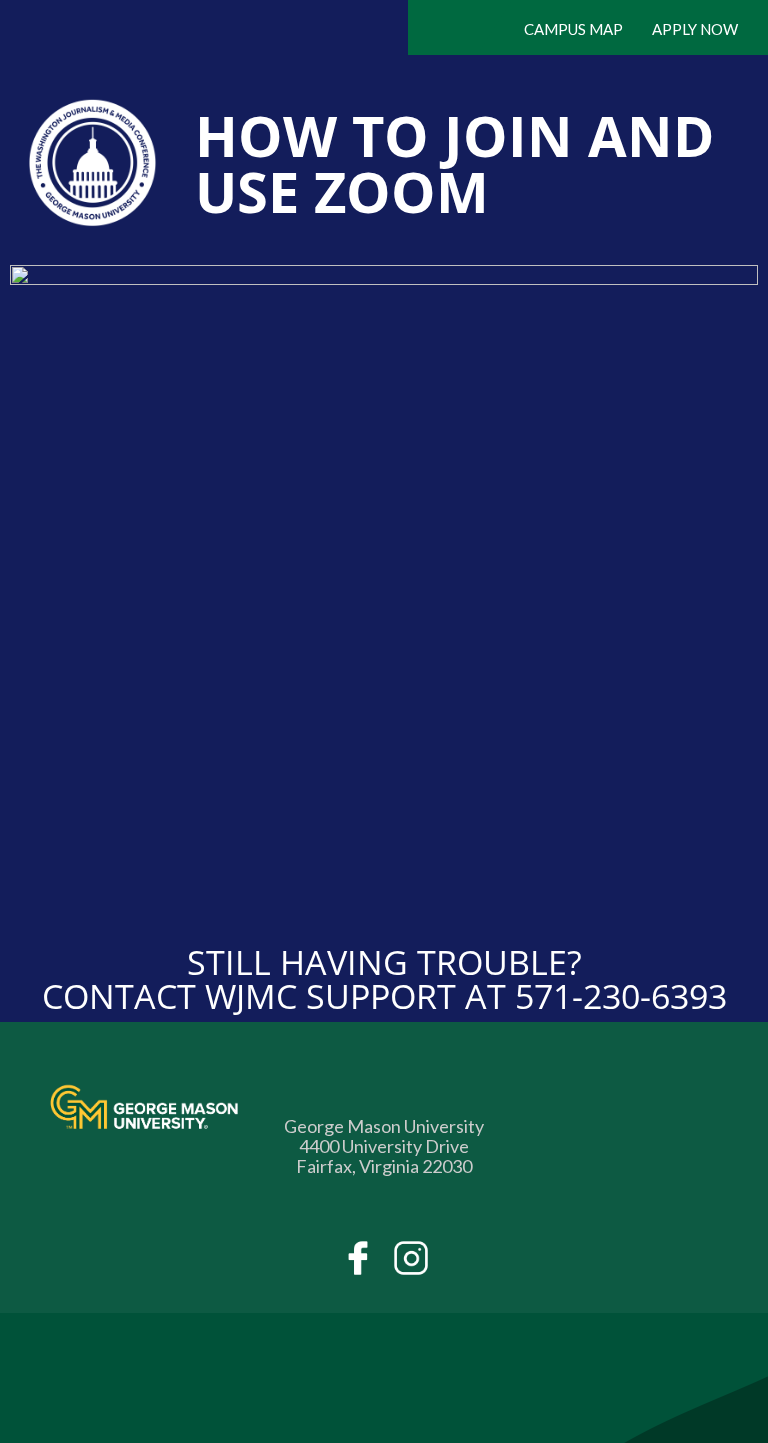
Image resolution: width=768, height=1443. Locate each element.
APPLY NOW (695, 29)
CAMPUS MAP (573, 29)
